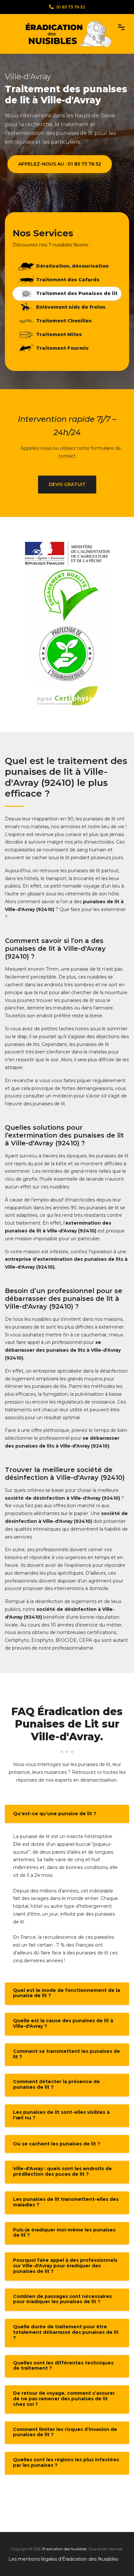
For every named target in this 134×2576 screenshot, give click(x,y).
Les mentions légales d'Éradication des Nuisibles (63, 2559)
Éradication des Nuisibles (64, 2549)
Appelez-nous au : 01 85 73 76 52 (60, 164)
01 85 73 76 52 (71, 7)
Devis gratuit (67, 484)
